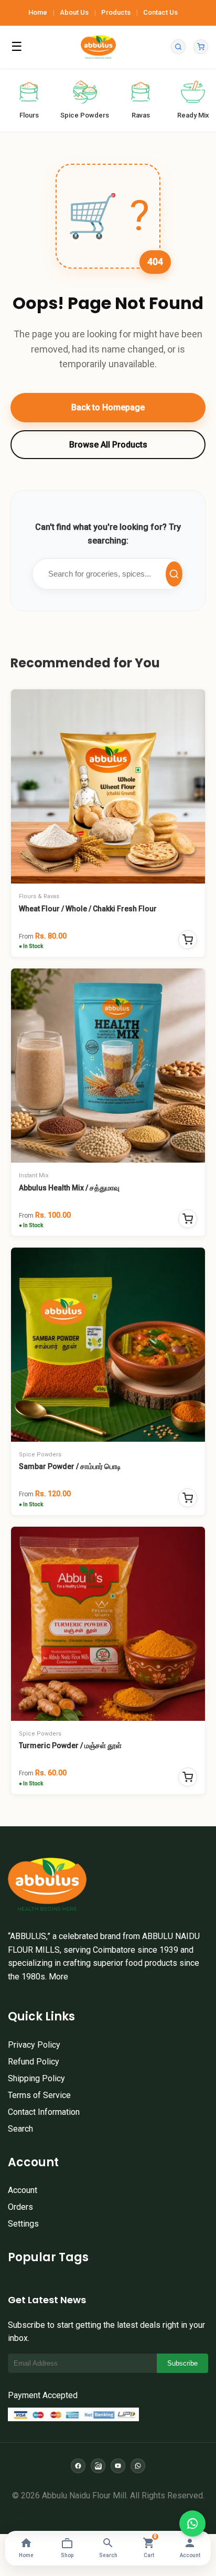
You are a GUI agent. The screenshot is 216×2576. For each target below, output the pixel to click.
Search (20, 2129)
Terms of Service (39, 2095)
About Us (74, 12)
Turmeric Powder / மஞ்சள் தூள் (70, 1745)
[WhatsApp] (138, 2466)
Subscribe (182, 2363)
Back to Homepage (108, 407)
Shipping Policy (36, 2078)
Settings (23, 2224)
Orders (20, 2207)
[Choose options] (188, 940)
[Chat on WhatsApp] (192, 2524)
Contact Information (44, 2112)
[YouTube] (118, 2466)
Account (23, 2190)
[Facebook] (78, 2466)
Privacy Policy (34, 2045)
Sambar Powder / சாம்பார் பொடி (70, 1466)
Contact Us (160, 12)
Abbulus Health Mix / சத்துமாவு (69, 1188)
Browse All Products (108, 445)
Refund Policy (34, 2062)
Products (116, 12)
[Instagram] (98, 2466)
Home (38, 12)
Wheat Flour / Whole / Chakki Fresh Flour (88, 909)
